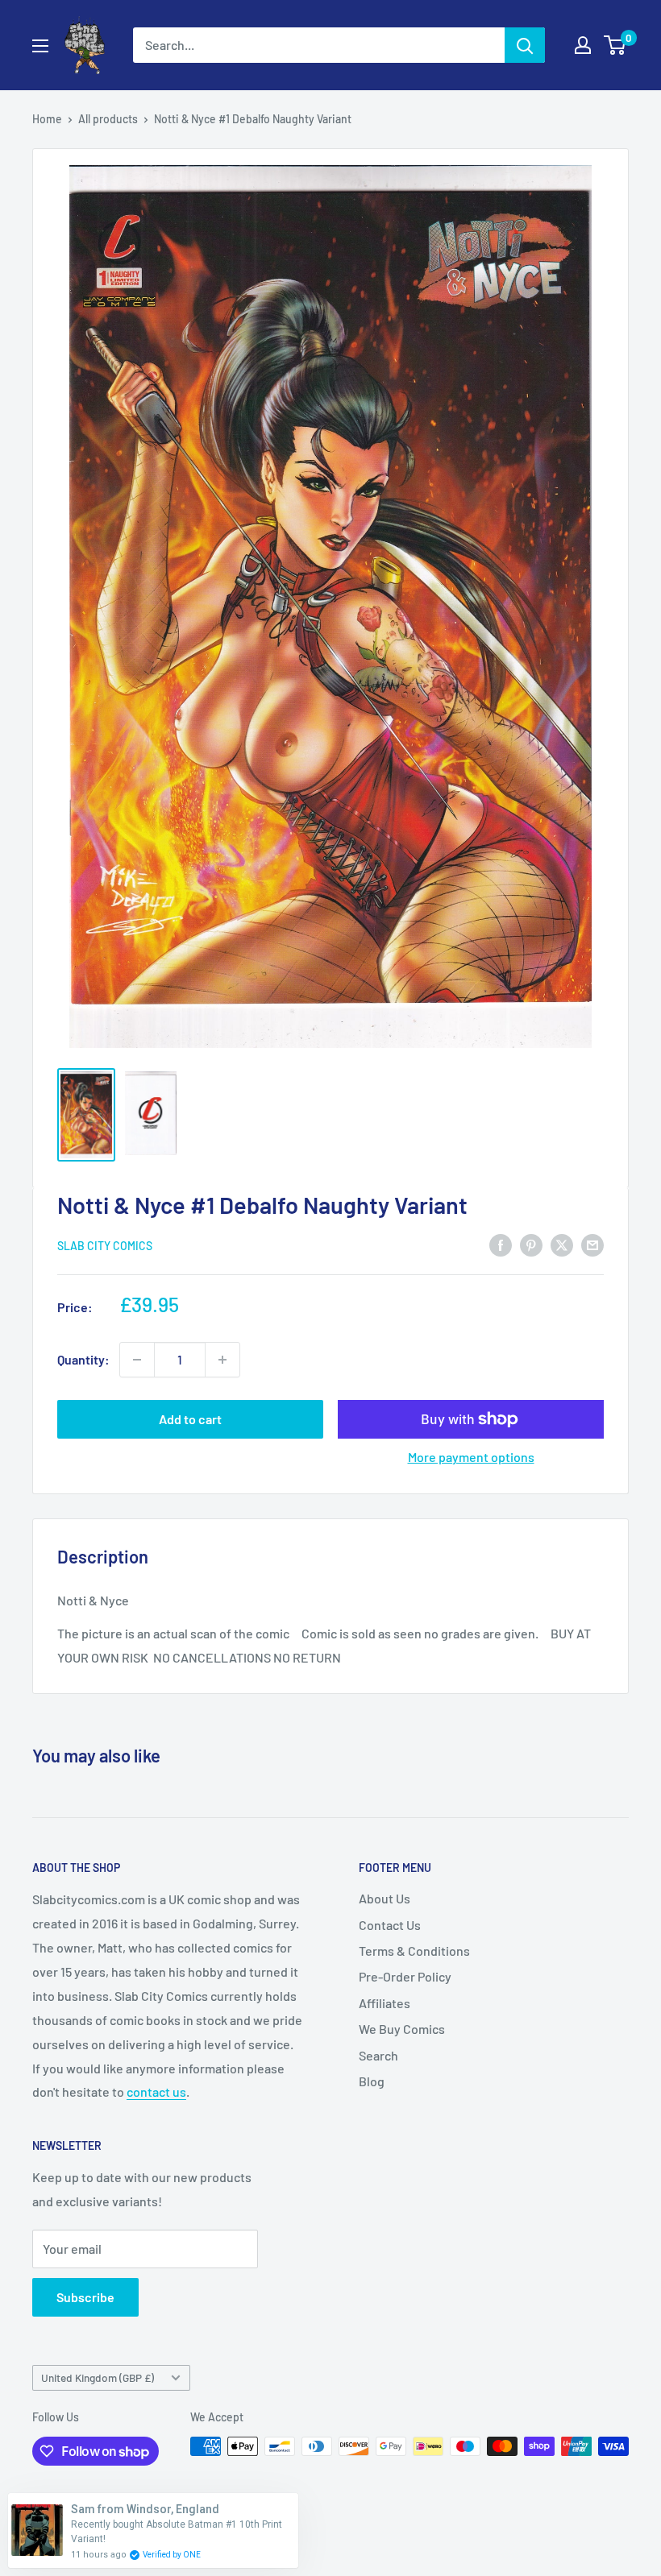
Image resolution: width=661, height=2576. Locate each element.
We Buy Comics (402, 2029)
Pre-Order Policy (405, 1976)
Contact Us (390, 1925)
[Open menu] (40, 46)
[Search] (525, 45)
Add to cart (190, 1419)
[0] (615, 45)
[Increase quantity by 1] (222, 1360)
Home (47, 119)
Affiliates (385, 2003)
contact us (156, 2091)
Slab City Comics (105, 1246)
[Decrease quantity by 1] (137, 1360)
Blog (372, 2081)
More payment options (471, 1457)
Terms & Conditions (414, 1951)
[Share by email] (592, 1244)
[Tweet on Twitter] (562, 1244)
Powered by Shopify (82, 2524)
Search (378, 2055)
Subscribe (85, 2297)
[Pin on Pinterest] (531, 1244)
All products (108, 119)
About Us (385, 1898)
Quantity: (83, 1359)
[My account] (583, 45)
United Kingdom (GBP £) (98, 2377)
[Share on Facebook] (501, 1244)
